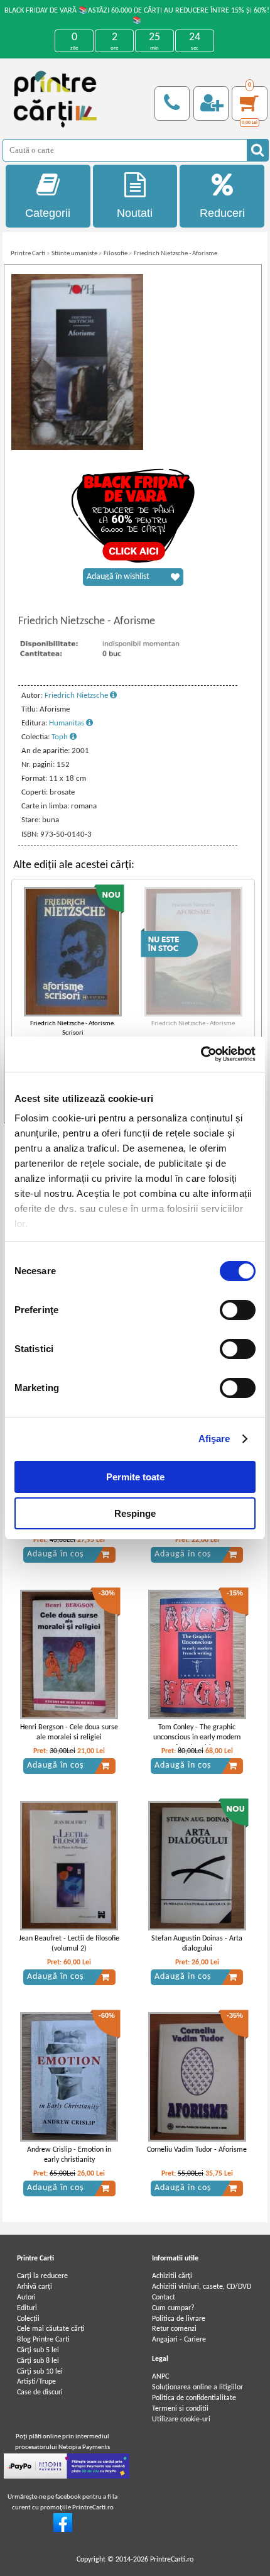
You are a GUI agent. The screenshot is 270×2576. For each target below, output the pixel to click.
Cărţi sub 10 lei (40, 2372)
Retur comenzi (174, 2329)
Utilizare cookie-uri (181, 2419)
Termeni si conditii (180, 2409)
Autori (26, 2298)
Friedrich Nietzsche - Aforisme (175, 254)
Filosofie (116, 254)
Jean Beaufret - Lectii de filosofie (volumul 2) (69, 1944)
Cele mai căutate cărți (51, 2329)
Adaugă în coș (55, 1554)
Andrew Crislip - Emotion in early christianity (69, 2155)
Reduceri (222, 213)
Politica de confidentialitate (194, 2398)
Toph (61, 737)
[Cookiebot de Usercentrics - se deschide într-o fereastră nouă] (201, 1054)
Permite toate (135, 1477)
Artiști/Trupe (36, 2382)
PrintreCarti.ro (172, 2560)
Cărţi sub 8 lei (38, 2361)
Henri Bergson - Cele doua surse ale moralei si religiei (69, 1733)
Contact (164, 2298)
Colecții (28, 2319)
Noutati (135, 213)
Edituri (27, 2308)
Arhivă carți (35, 2287)
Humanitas (67, 723)
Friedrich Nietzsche (77, 696)
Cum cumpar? (173, 2308)
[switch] (238, 1310)
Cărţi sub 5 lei (38, 2350)
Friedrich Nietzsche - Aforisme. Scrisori (73, 1028)
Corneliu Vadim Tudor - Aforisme (197, 2150)
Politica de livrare (179, 2319)
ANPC (160, 2377)
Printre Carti (28, 254)
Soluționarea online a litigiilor (197, 2387)
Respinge (135, 1513)
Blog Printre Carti (43, 2340)
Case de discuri (40, 2392)
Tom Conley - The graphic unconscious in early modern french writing (197, 1738)
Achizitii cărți (172, 2276)
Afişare (214, 1439)
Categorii (48, 213)
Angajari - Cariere (179, 2340)
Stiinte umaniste (74, 254)
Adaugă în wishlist (118, 577)
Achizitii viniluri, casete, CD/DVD (202, 2287)
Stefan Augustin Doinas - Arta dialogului (197, 1944)
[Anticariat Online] (63, 2530)
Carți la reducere (42, 2276)
